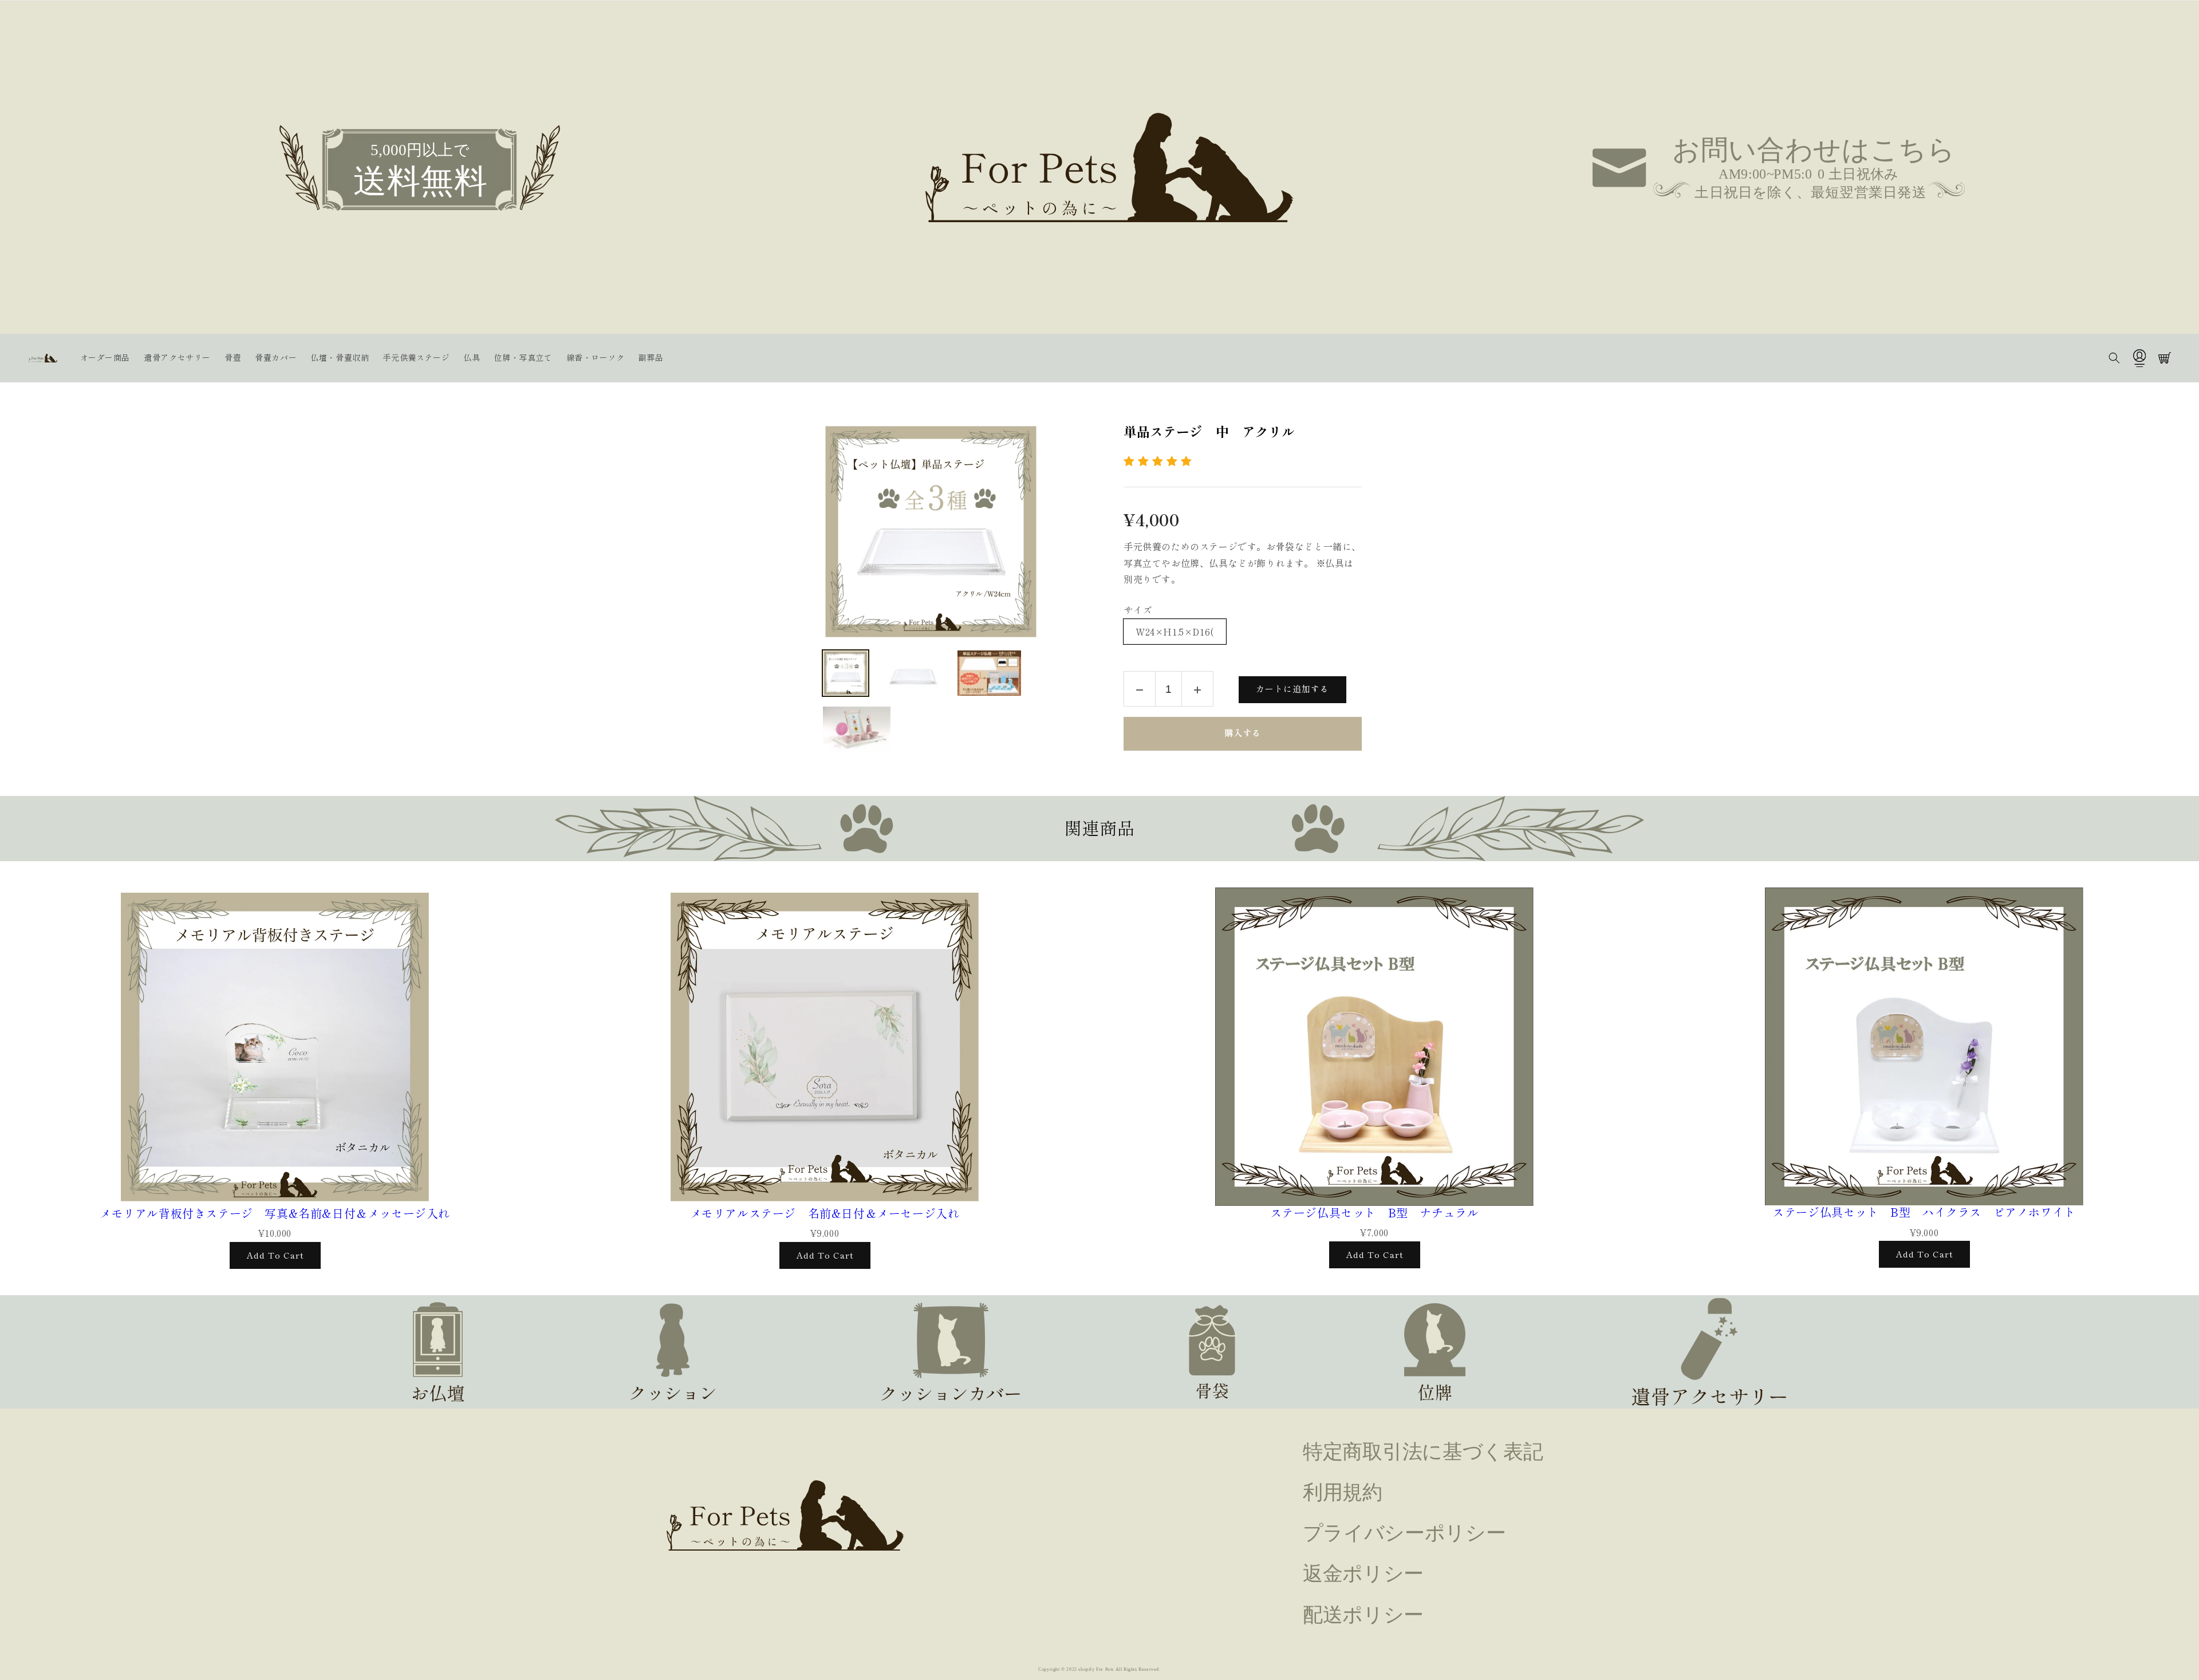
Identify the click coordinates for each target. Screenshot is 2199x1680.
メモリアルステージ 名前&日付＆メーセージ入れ (825, 1213)
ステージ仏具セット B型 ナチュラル (1375, 1213)
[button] (2114, 358)
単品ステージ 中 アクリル (1209, 432)
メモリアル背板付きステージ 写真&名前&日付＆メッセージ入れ (275, 1213)
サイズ (1138, 610)
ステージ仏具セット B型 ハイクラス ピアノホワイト (1924, 1212)
